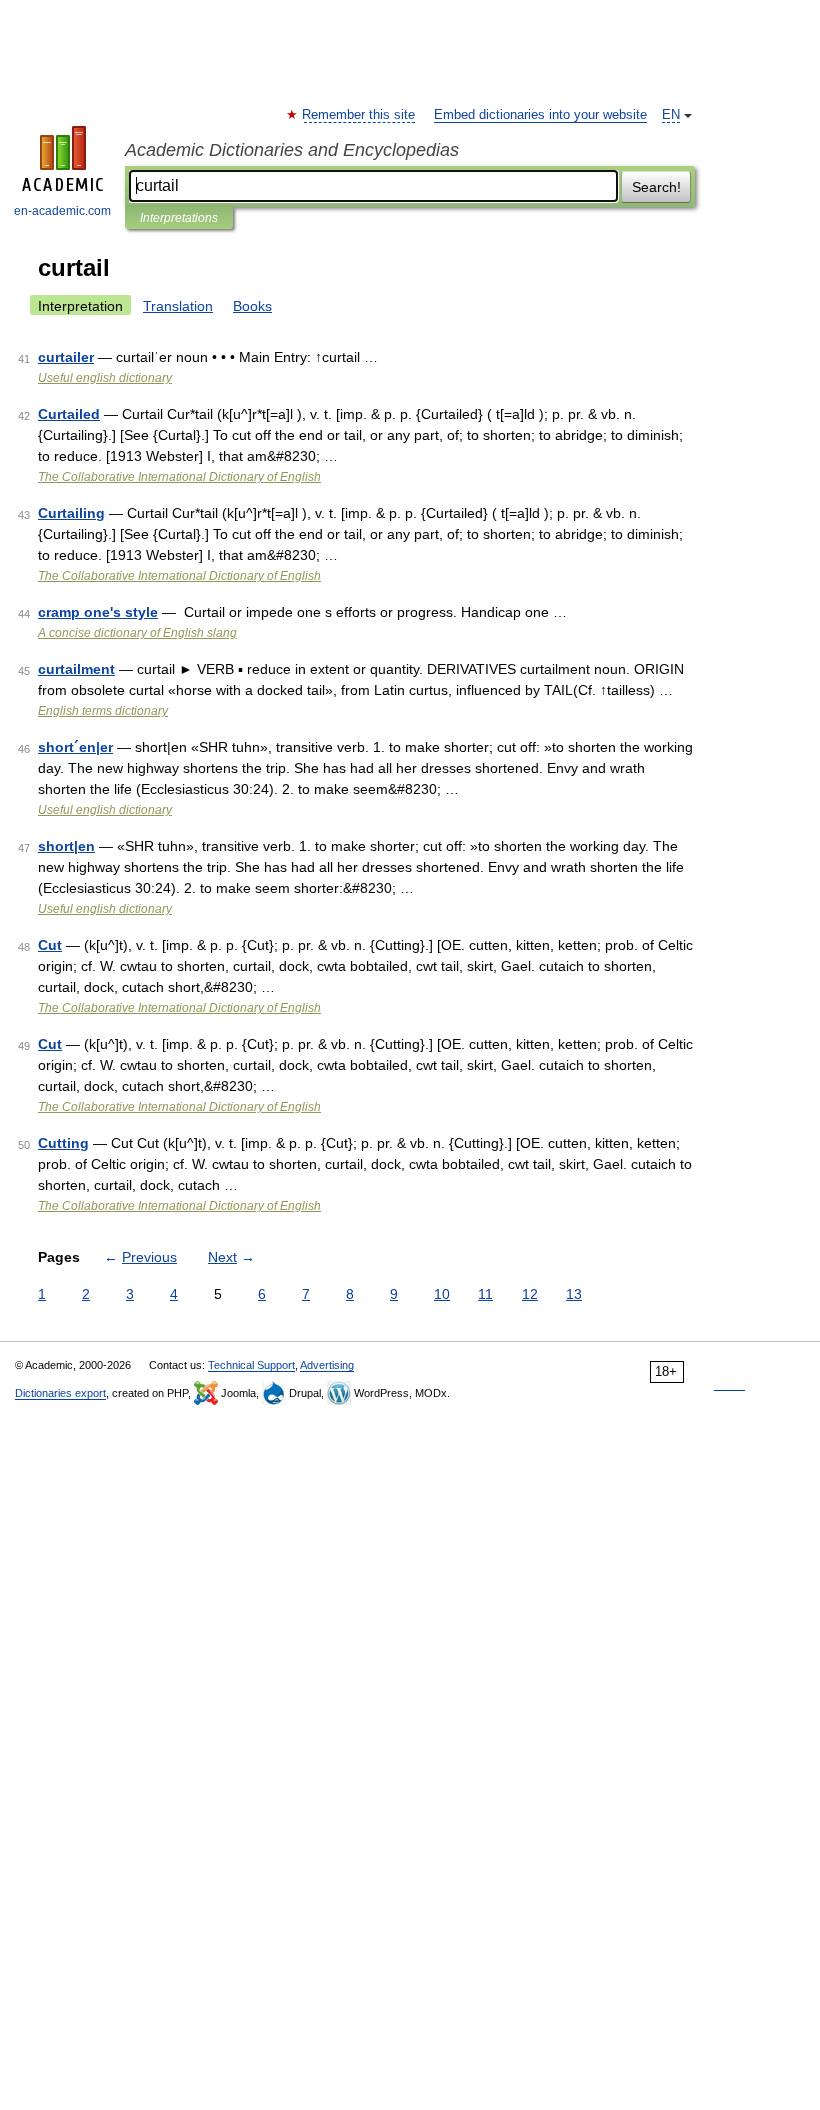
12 (530, 1294)
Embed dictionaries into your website (540, 115)
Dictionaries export (60, 1393)
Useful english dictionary (105, 378)
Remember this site (359, 115)
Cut (50, 945)
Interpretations (179, 218)
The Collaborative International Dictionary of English (179, 477)
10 (442, 1294)
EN (671, 115)
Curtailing (71, 513)
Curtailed (69, 414)
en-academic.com (62, 211)
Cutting (63, 1143)
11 (485, 1294)
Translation (178, 306)
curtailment (76, 669)
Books (252, 306)
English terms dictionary (103, 711)
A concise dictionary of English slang (137, 633)
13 (574, 1294)
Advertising (327, 1365)
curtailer (66, 357)
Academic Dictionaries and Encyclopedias (292, 150)
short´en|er (75, 747)
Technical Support (251, 1365)
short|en (66, 846)
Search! (656, 187)
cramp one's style (98, 612)
